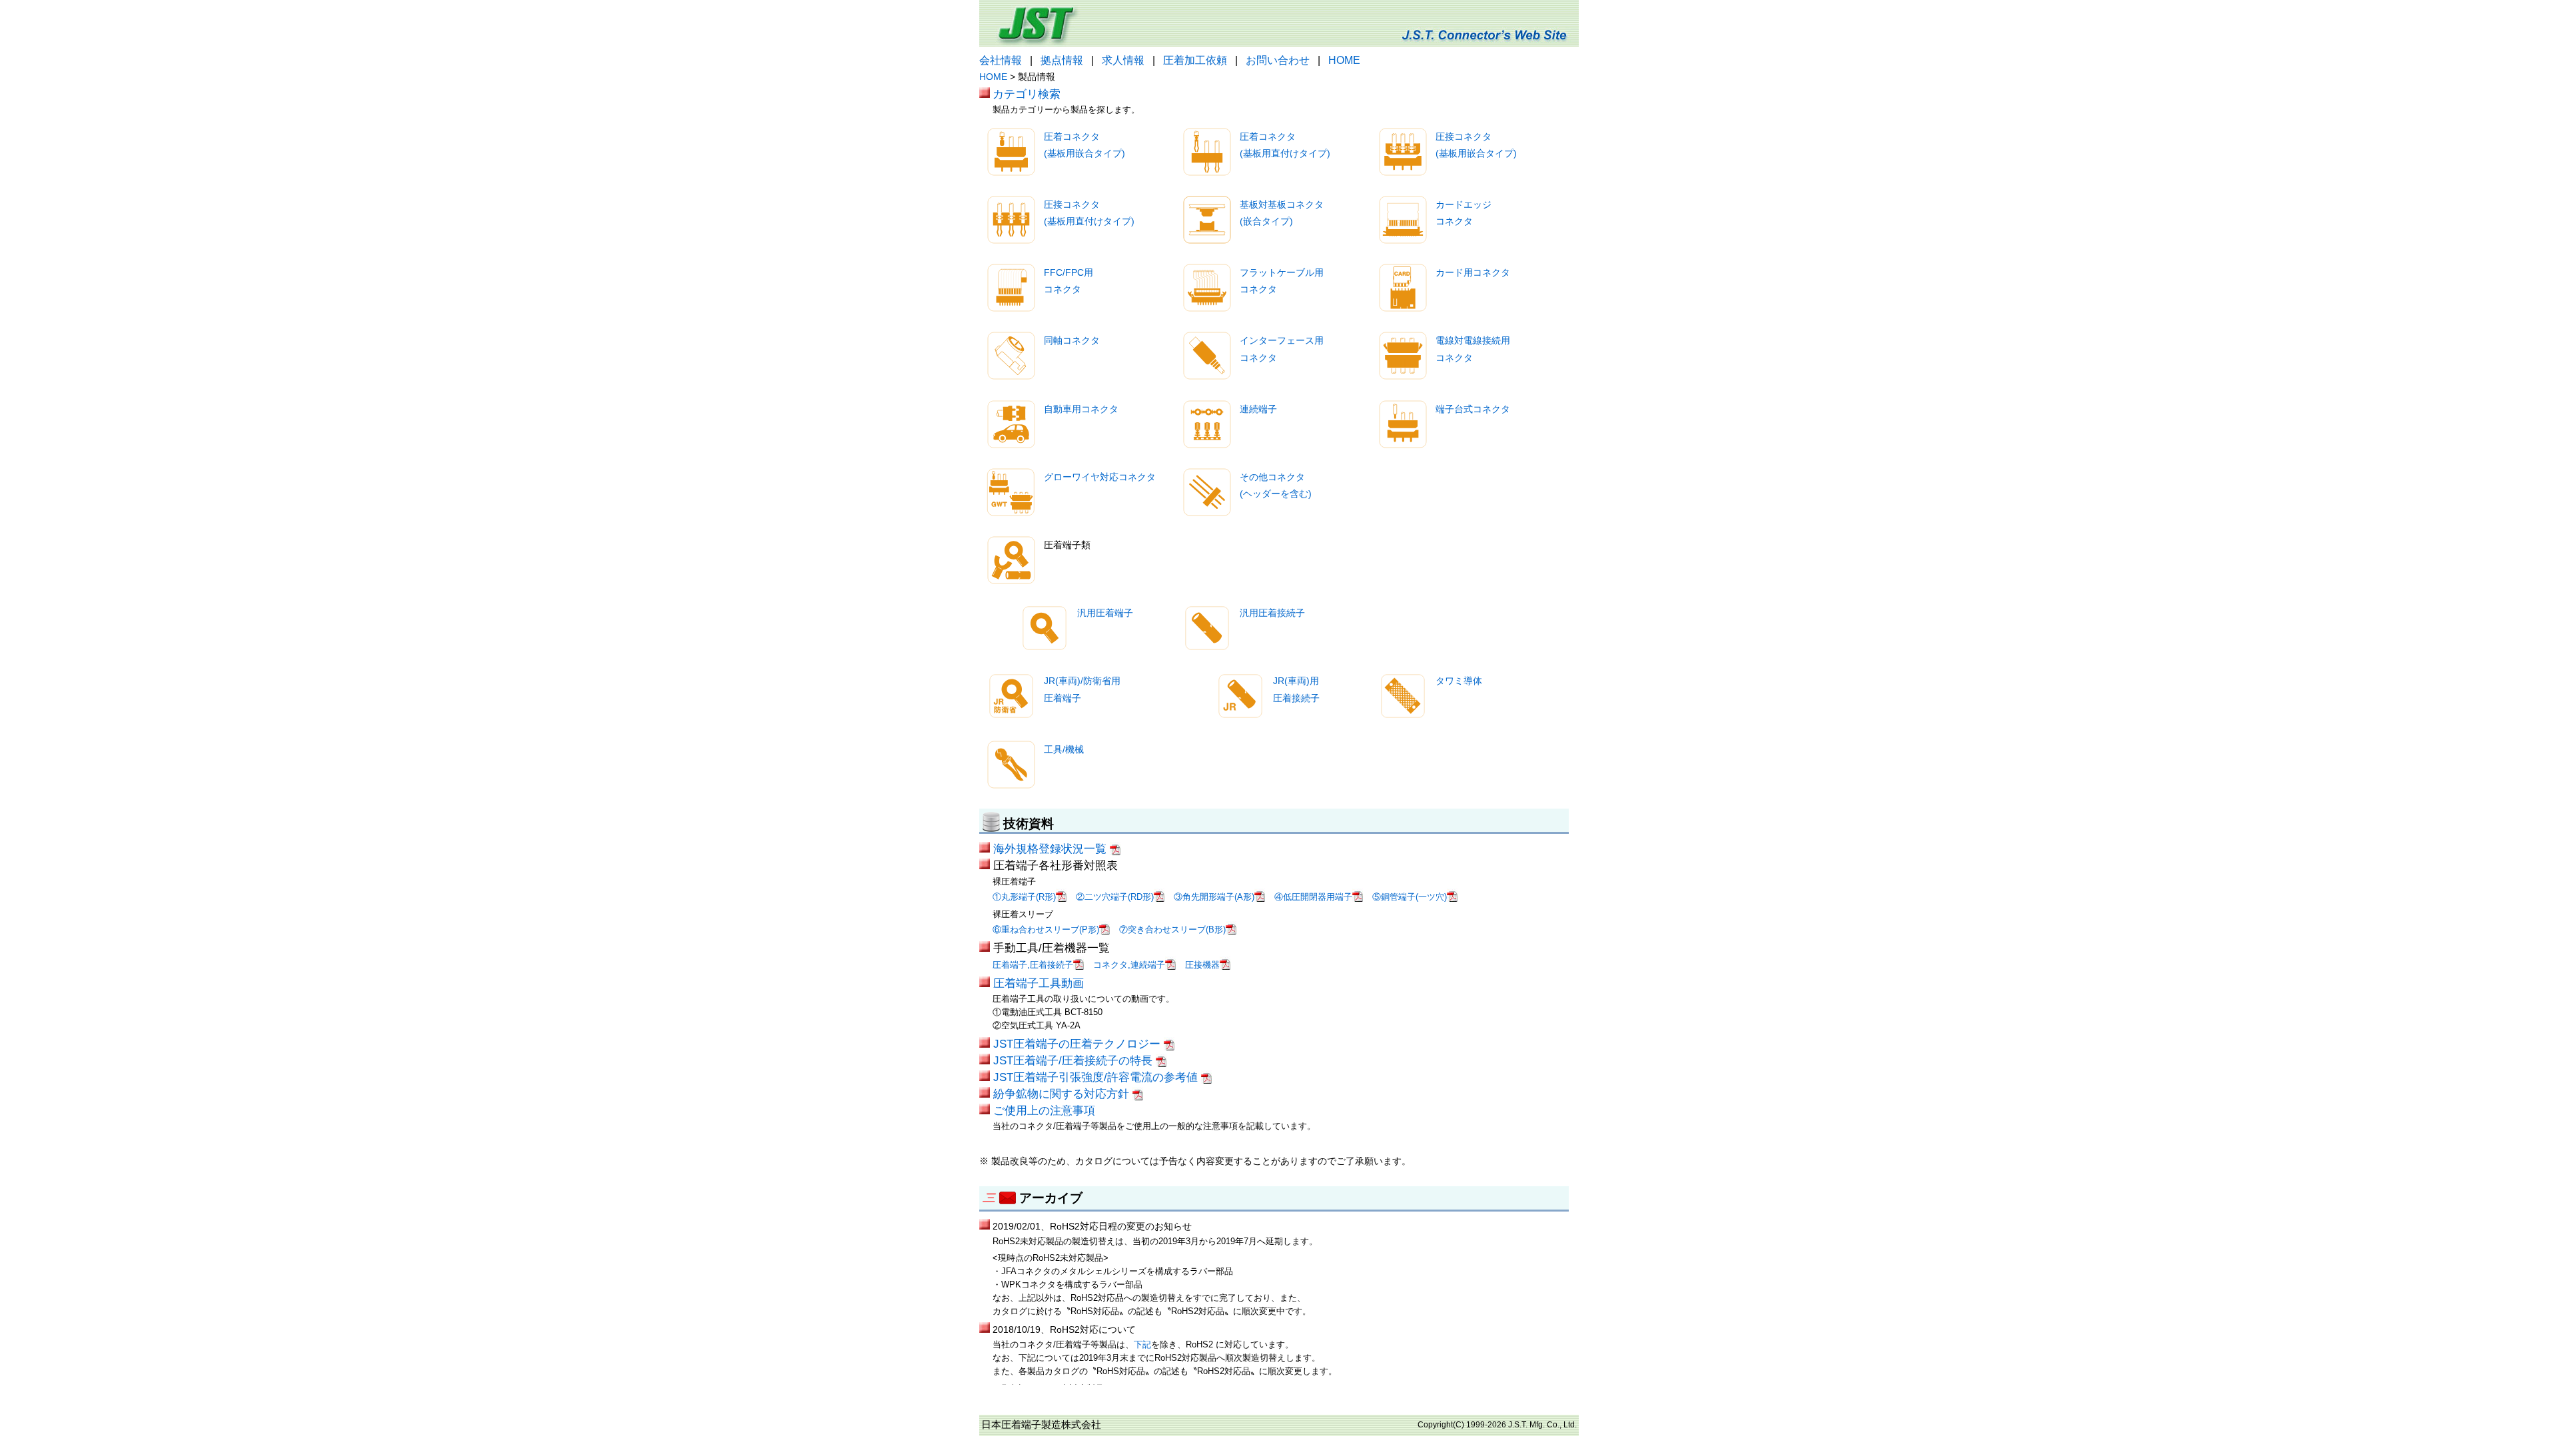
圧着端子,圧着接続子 (1033, 965)
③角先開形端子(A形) (1214, 897)
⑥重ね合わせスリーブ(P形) (1046, 929)
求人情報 (1123, 60)
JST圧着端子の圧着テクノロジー (1078, 1044)
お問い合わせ (1278, 60)
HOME (1344, 60)
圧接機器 (1202, 965)
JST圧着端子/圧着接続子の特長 (1074, 1060)
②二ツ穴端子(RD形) (1115, 897)
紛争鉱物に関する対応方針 (1063, 1094)
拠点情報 (1062, 60)
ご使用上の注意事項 (1044, 1110)
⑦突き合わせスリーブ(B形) (1172, 929)
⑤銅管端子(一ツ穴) (1410, 897)
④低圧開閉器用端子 (1313, 897)
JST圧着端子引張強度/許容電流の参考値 (1097, 1077)
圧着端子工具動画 (1039, 983)
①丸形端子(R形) (1024, 897)
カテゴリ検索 (1027, 94)
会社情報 (1001, 60)
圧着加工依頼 (1195, 60)
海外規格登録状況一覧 (1052, 849)
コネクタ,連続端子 (1129, 965)
